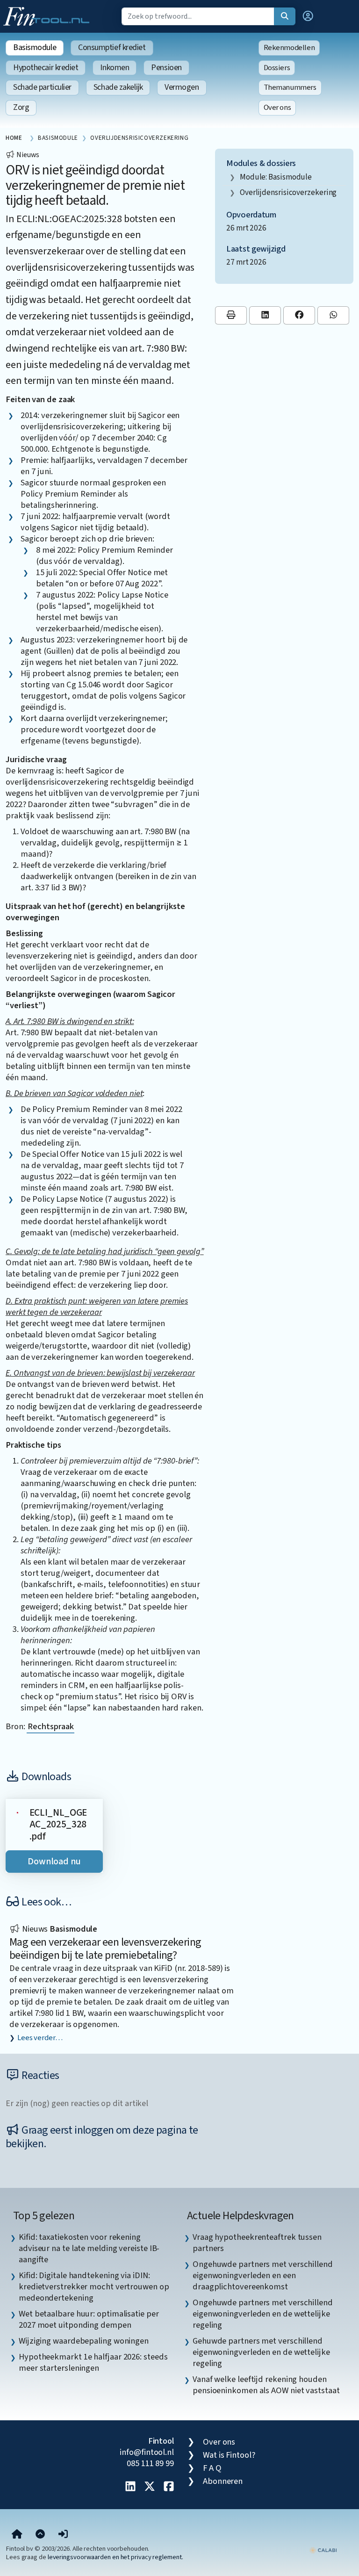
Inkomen (115, 68)
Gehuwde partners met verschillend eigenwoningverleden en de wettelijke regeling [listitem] (261, 2352)
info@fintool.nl (147, 2452)
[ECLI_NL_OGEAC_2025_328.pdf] (18, 1812)
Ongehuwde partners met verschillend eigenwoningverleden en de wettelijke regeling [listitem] (263, 2314)
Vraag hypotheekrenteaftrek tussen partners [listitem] (257, 2243)
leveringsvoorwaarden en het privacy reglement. (115, 2557)
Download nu (54, 1862)
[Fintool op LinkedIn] (130, 2487)
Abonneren (223, 2481)
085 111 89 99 (150, 2463)
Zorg (21, 107)
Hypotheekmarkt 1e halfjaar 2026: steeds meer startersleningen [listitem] (93, 2362)
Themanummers (290, 87)
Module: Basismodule (276, 177)
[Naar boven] (40, 2534)
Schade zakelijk (118, 87)
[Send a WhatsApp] (333, 315)
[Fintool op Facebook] (169, 2487)
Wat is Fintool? (229, 2455)
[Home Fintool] (49, 15)
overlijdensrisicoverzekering (288, 192)
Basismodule (35, 47)
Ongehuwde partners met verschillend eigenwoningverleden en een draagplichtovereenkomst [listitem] (263, 2275)
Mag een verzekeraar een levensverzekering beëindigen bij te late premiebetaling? (105, 1949)
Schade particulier (42, 87)
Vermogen (182, 87)
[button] (308, 16)
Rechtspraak (50, 1726)
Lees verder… (40, 2038)
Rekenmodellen (289, 48)
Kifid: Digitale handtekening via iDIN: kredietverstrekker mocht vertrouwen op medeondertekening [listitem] (94, 2287)
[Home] (17, 2534)
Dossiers (277, 68)
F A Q (212, 2468)
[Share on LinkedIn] (265, 315)
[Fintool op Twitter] (150, 2487)
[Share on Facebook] (299, 315)
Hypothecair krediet (46, 68)
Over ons (277, 108)
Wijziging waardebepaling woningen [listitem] (84, 2341)
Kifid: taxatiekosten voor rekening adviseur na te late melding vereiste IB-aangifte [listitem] (89, 2248)
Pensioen (166, 68)
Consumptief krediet (112, 47)
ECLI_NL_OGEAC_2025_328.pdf (58, 1825)
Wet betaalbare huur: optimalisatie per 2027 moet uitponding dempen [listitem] (89, 2319)
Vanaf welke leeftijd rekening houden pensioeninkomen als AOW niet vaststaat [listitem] (266, 2385)
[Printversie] (231, 315)
